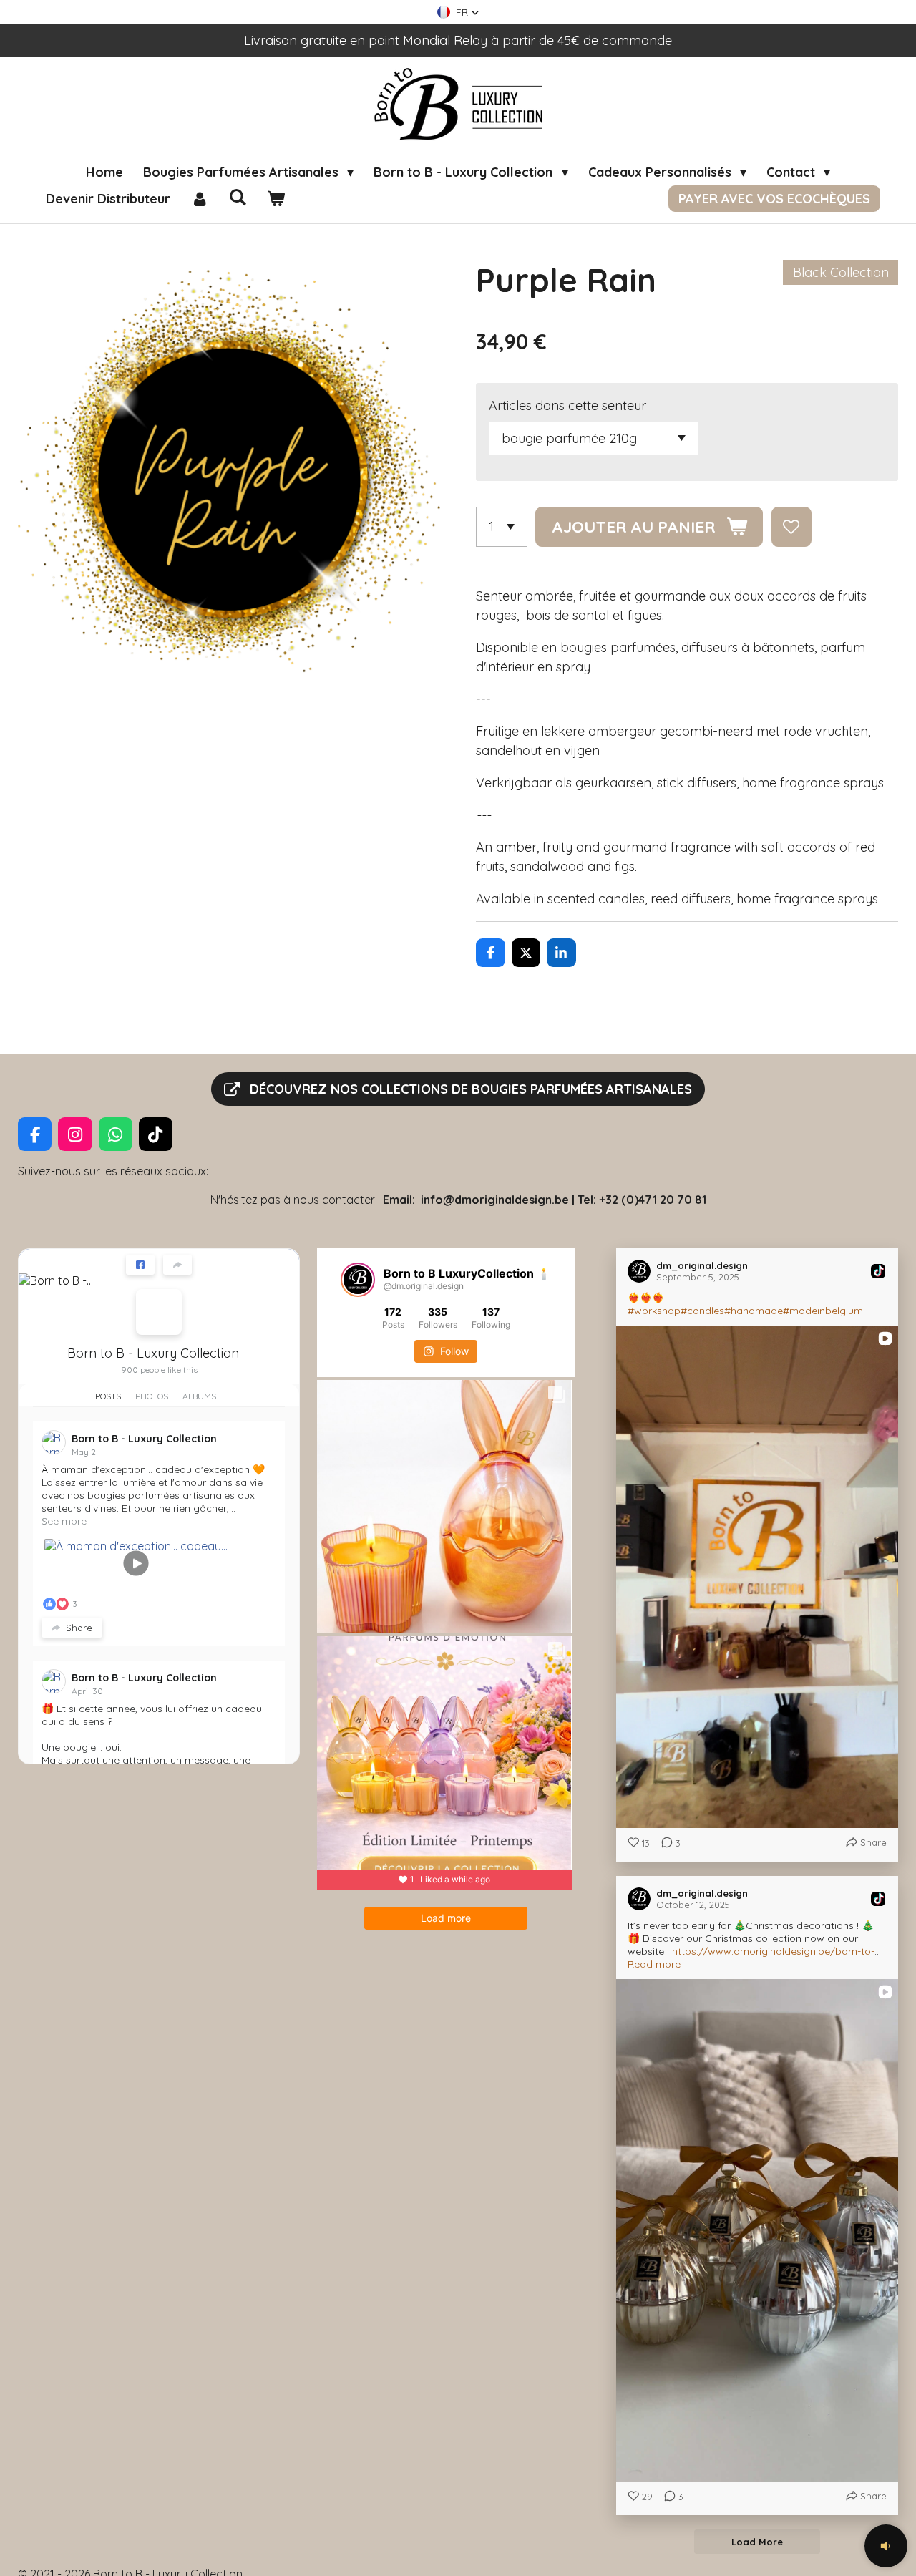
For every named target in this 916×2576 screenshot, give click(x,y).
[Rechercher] (237, 197)
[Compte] (199, 199)
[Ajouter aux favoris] (791, 527)
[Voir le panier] (275, 199)
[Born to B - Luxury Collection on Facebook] (159, 1312)
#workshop (654, 1311)
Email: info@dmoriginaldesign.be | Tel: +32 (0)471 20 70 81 (545, 1200)
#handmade (754, 1311)
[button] (458, 12)
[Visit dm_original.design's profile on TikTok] (642, 1271)
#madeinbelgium (823, 1311)
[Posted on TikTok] (878, 1271)
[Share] (177, 1265)
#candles (702, 1311)
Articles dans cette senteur (567, 405)
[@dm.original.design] (358, 1280)
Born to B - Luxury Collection (153, 1353)
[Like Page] (140, 1265)
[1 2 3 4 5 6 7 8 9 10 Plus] (502, 527)
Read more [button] (654, 1964)
